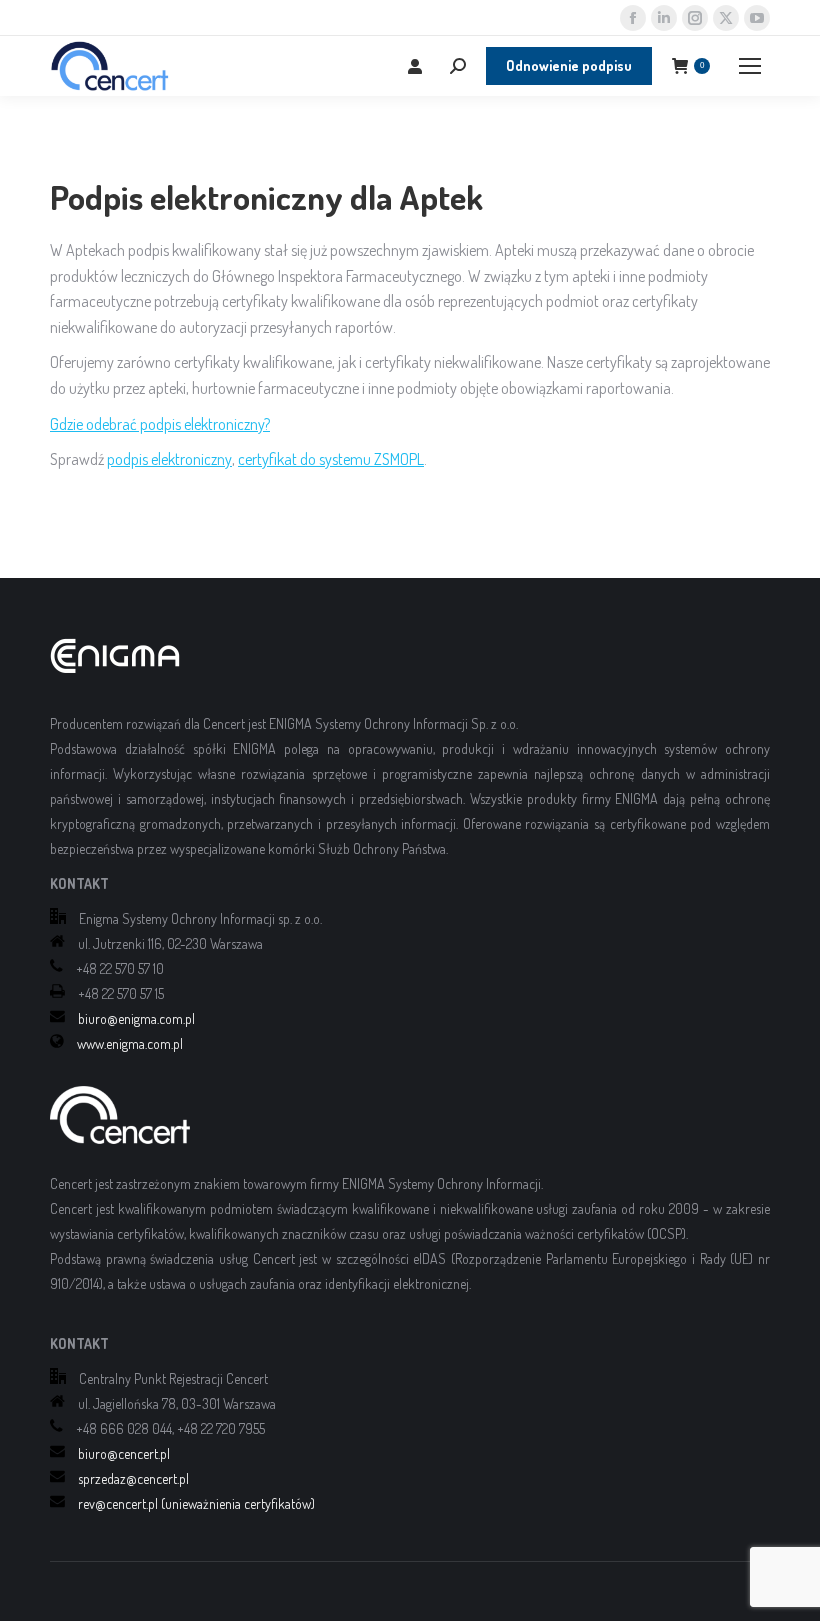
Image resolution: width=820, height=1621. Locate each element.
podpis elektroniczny (169, 459)
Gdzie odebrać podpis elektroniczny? (160, 424)
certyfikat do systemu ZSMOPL (331, 459)
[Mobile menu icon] (750, 66)
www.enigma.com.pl (130, 1043)
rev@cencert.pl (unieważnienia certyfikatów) (196, 1503)
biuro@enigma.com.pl (136, 1018)
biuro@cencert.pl (124, 1453)
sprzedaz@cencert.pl (133, 1478)
